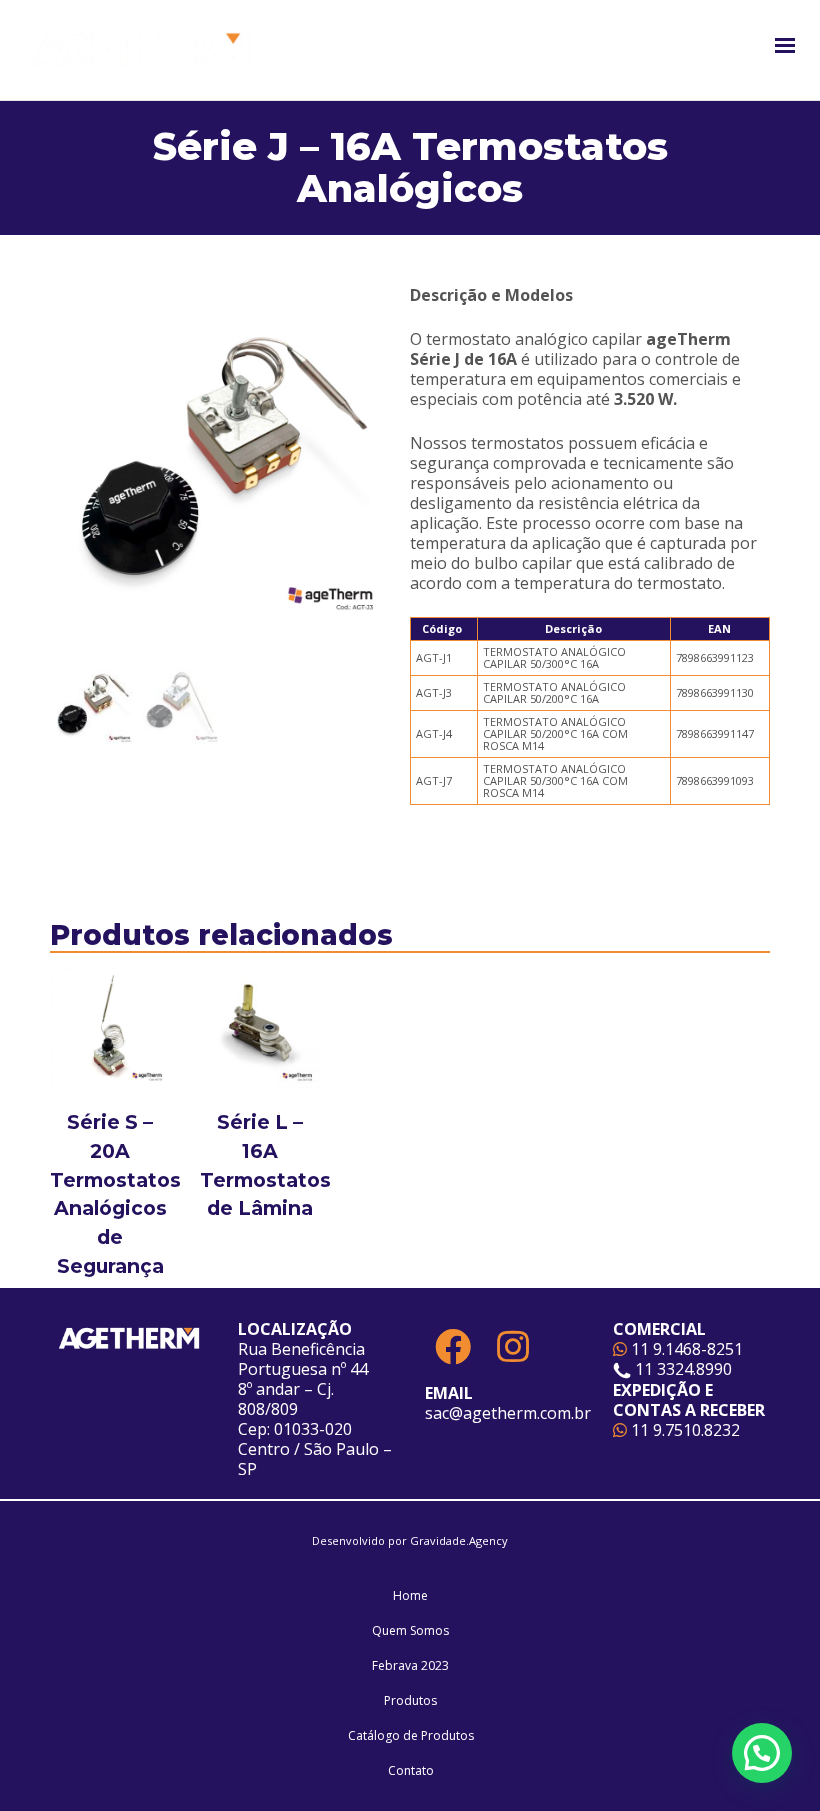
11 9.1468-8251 (685, 1349)
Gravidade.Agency (459, 1540)
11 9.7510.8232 (683, 1430)
